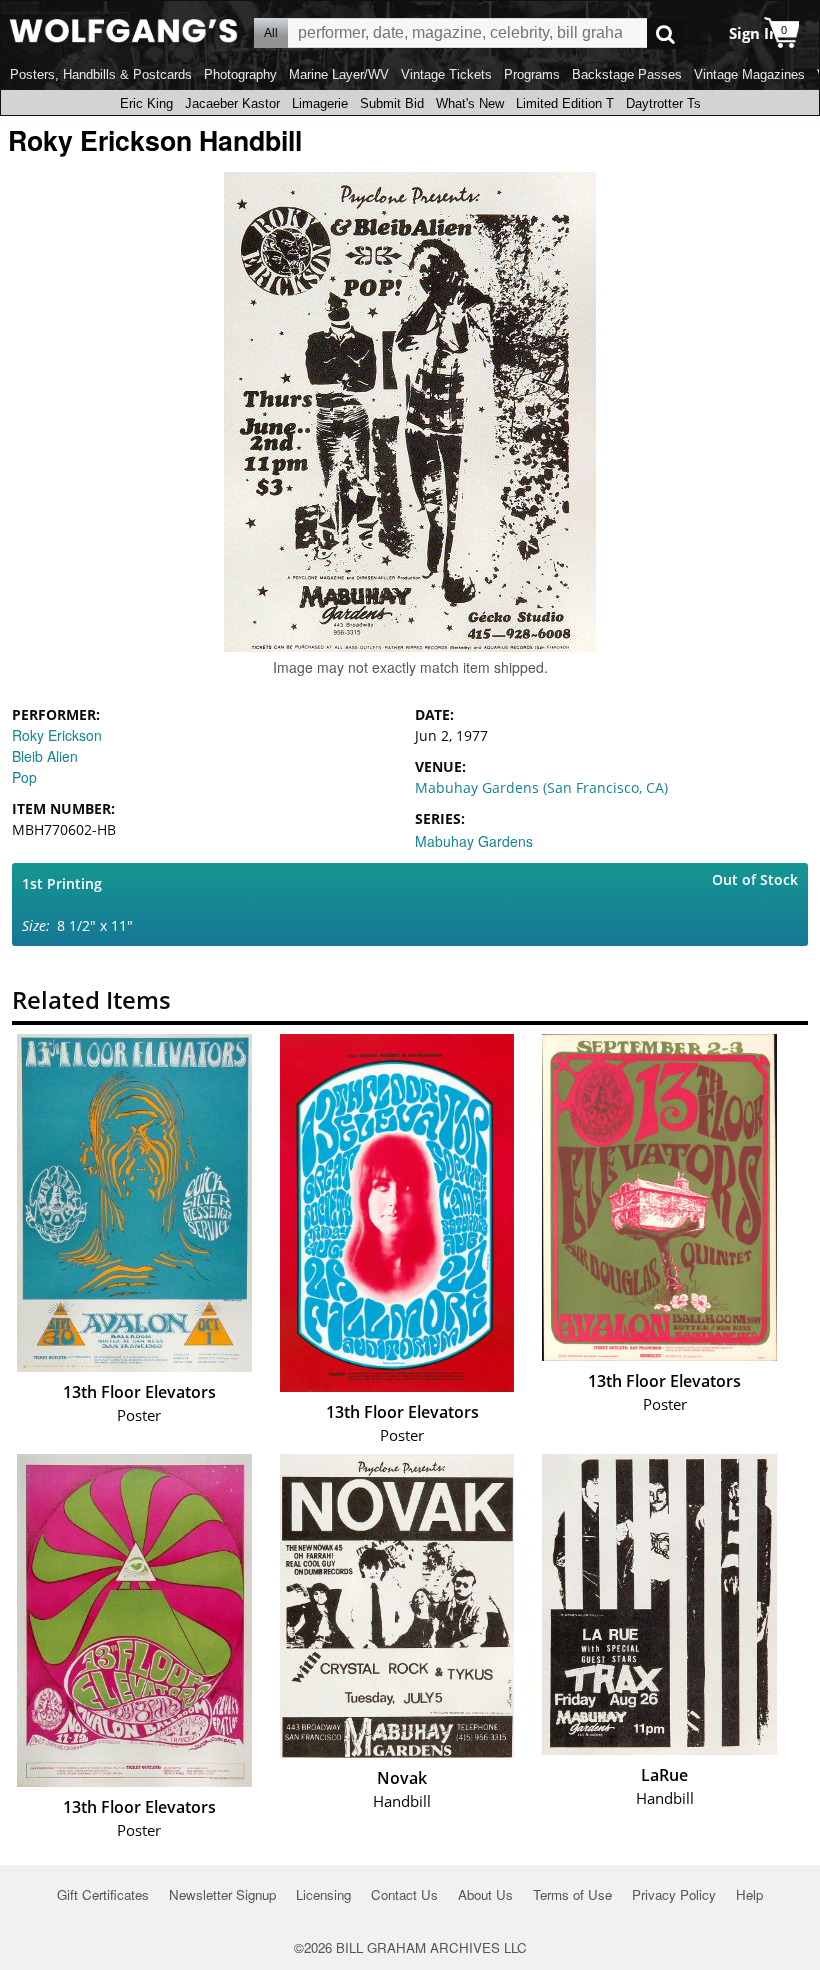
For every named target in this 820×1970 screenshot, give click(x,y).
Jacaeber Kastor (232, 103)
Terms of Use (572, 1894)
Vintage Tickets (446, 74)
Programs (532, 74)
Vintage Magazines (749, 74)
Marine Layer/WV (339, 74)
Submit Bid (392, 103)
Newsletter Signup (222, 1894)
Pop (24, 777)
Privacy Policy (674, 1894)
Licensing (323, 1894)
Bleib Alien (45, 756)
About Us (485, 1894)
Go (665, 33)
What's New (470, 103)
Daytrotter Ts (663, 103)
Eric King (146, 103)
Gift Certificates (103, 1894)
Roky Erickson (57, 735)
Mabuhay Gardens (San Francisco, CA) (541, 787)
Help (749, 1894)
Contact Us (404, 1894)
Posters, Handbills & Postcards (101, 74)
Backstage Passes (627, 74)
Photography (240, 74)
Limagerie (320, 103)
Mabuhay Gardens (474, 841)
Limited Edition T (565, 103)
